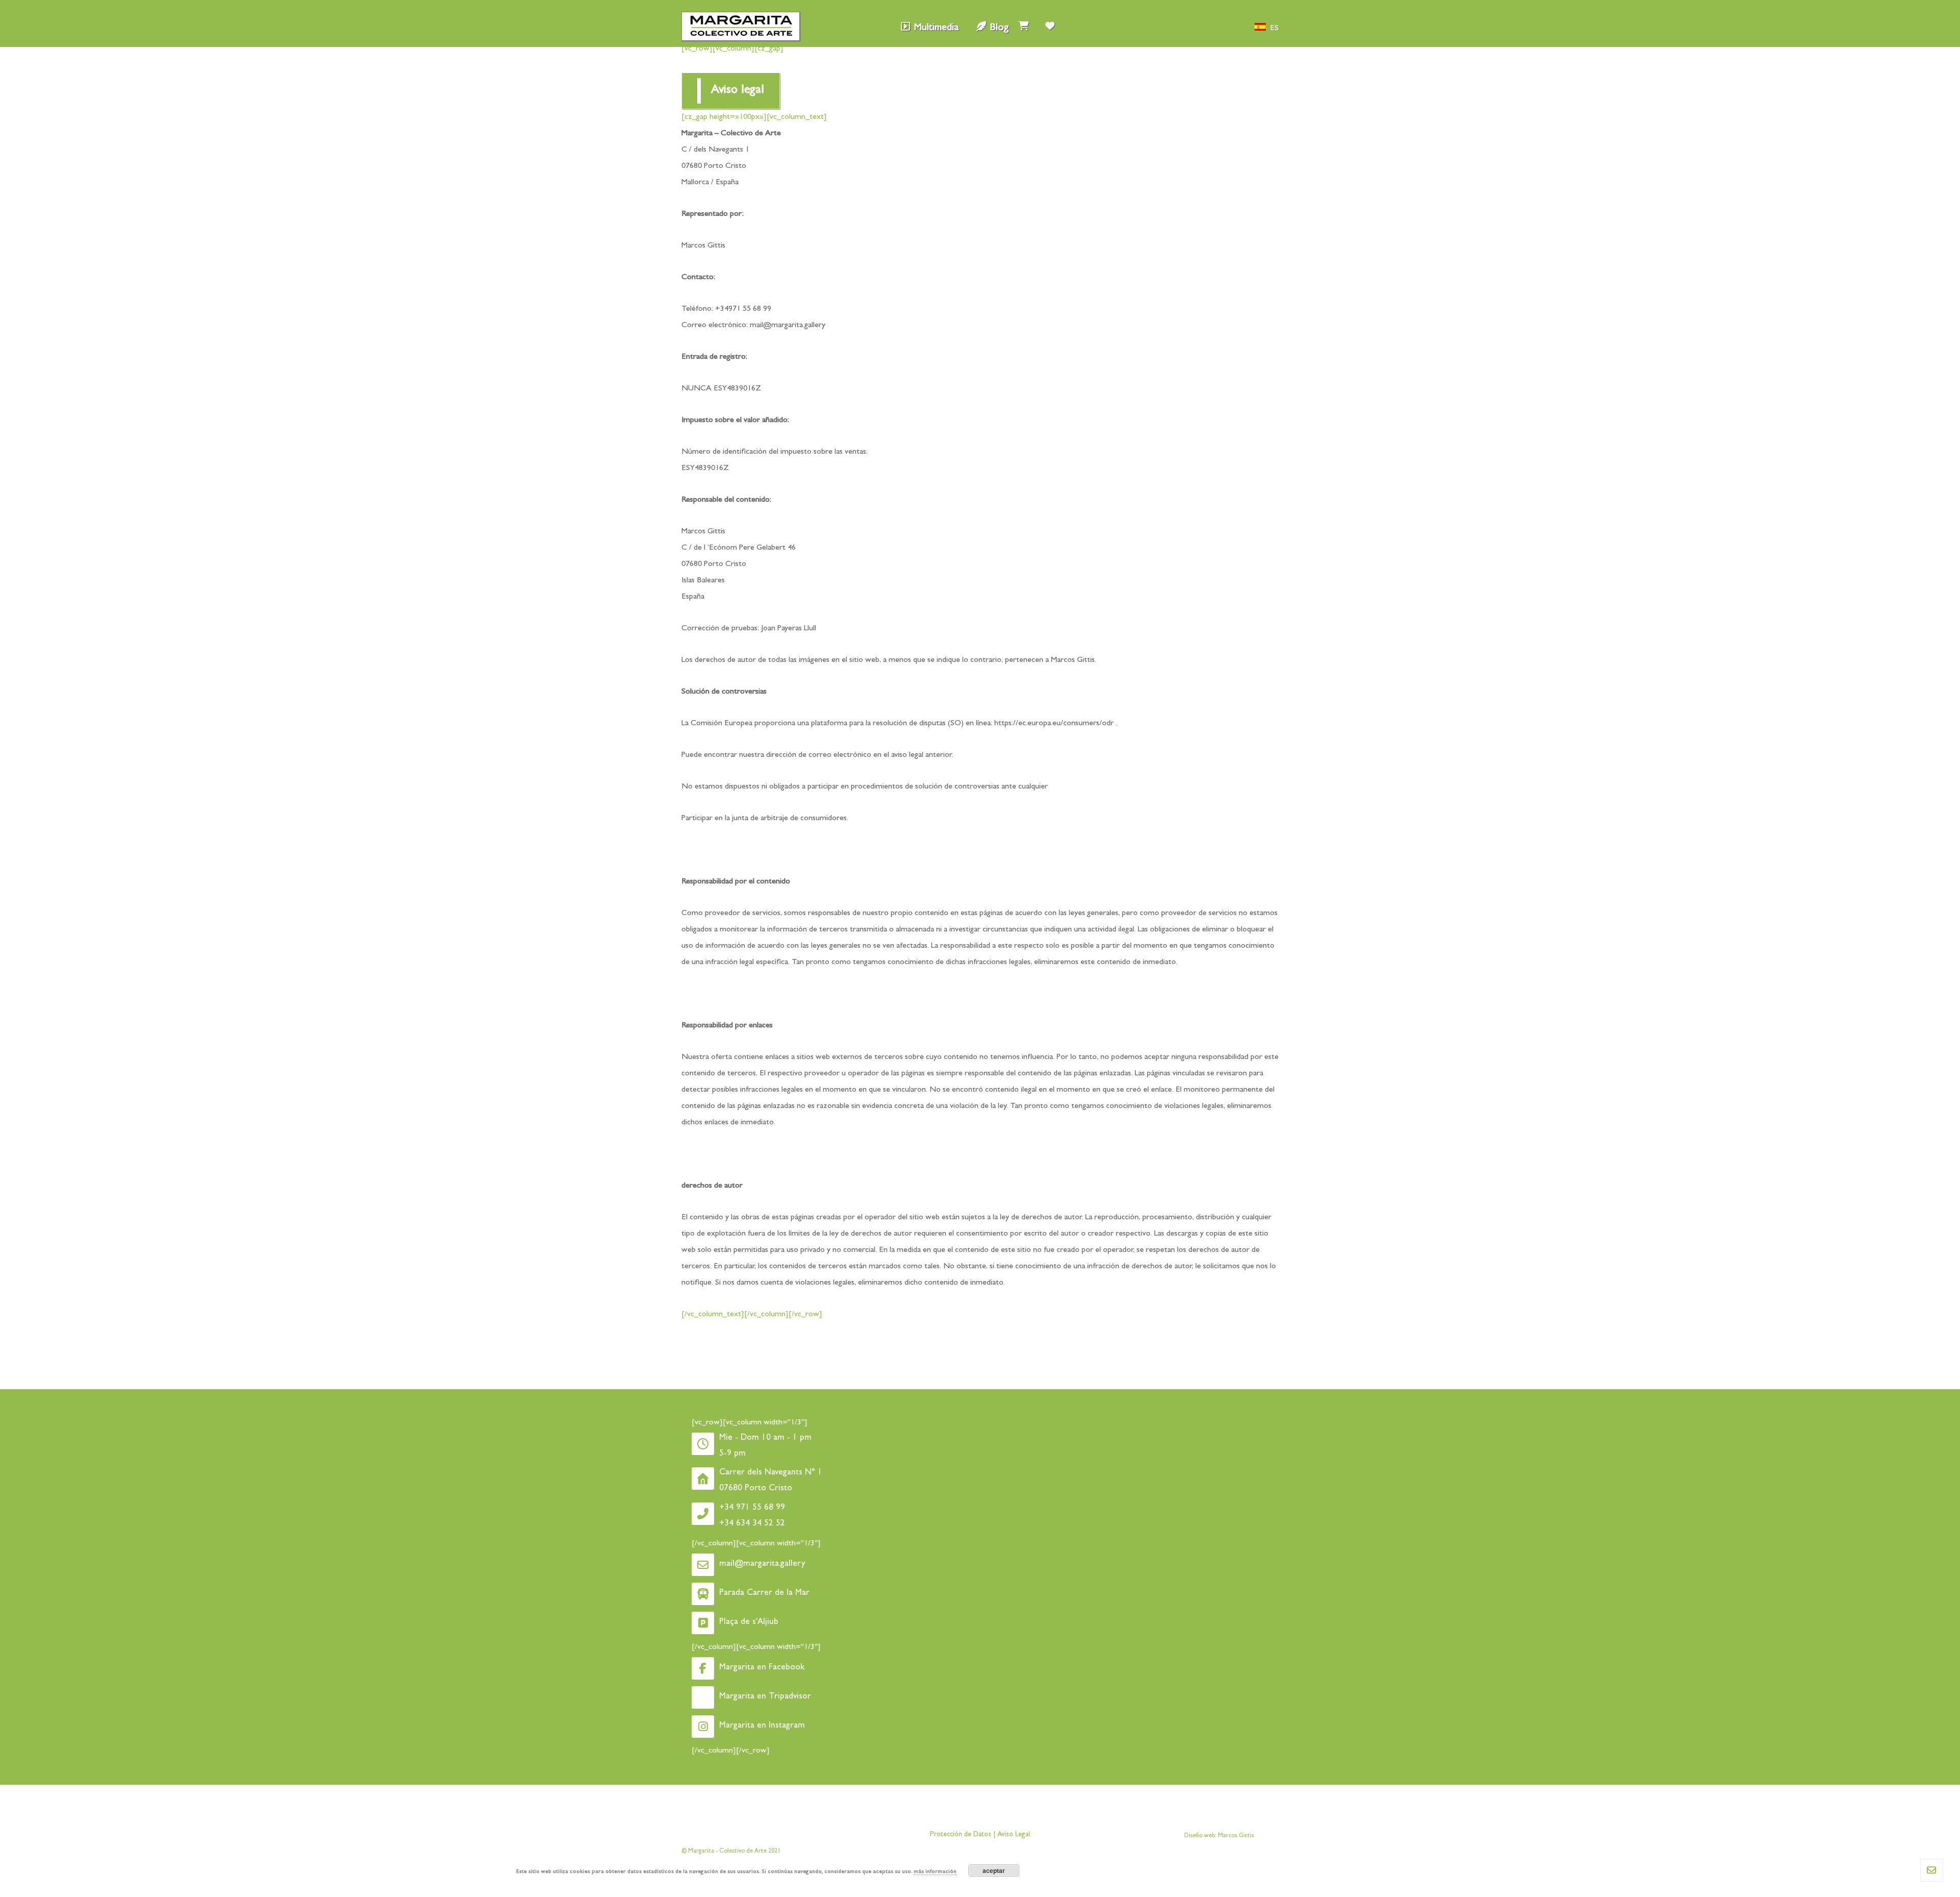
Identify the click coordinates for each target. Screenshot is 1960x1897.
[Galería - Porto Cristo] (741, 26)
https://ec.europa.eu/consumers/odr (1053, 724)
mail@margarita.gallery (787, 326)
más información (935, 1872)
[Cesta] (1023, 23)
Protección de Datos (961, 1835)
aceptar (994, 1870)
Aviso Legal (1013, 1835)
